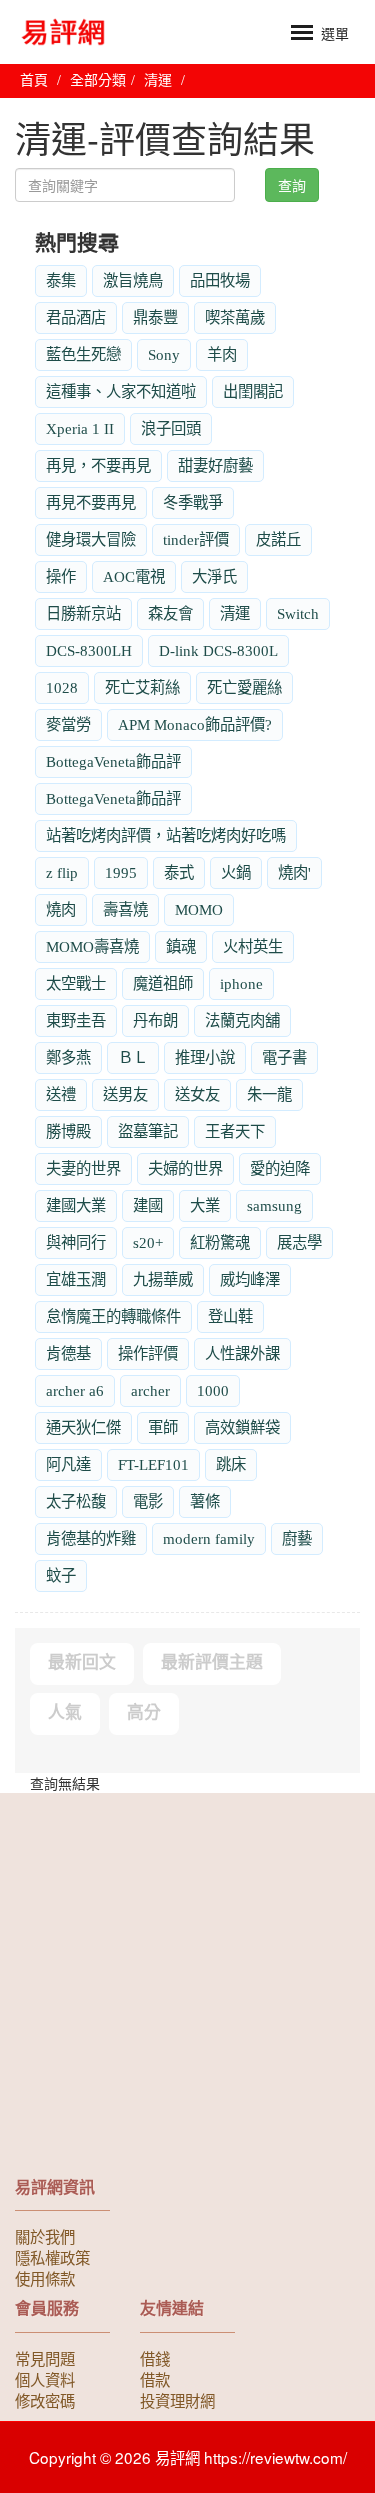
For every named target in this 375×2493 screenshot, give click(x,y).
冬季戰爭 (193, 502)
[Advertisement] (187, 1990)
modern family (209, 1538)
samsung (274, 1205)
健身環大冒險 (91, 539)
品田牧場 (220, 280)
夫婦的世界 (185, 1168)
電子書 (284, 1057)
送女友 (197, 1094)
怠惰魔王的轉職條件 (113, 1316)
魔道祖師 (163, 983)
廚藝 (297, 1538)
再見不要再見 (91, 502)
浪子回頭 (171, 428)
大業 (205, 1205)
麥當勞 (68, 724)
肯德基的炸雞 (91, 1538)
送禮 (61, 1094)
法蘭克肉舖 (242, 1020)
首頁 (34, 80)
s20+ (148, 1242)
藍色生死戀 (83, 354)
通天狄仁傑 (83, 1427)
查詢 (292, 185)
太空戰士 (76, 983)
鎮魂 (181, 946)
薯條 (205, 1501)
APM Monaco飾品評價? (195, 724)
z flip (62, 872)
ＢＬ (133, 1057)
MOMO (199, 909)
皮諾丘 (278, 539)
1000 (213, 1390)
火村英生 (253, 946)
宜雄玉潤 (76, 1279)
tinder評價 (196, 539)
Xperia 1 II (80, 428)
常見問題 (45, 2358)
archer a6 (75, 1390)
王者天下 (235, 1131)
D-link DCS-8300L (218, 650)
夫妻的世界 (83, 1168)
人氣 (65, 1712)
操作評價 (148, 1353)
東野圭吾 (76, 1020)
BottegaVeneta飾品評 (113, 761)
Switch (298, 613)
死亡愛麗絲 (244, 687)
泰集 (61, 280)
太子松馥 (76, 1501)
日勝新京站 (83, 613)
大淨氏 (214, 576)
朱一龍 (269, 1094)
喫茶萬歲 (235, 317)
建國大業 (76, 1205)
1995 (121, 872)
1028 (62, 687)
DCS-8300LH (89, 650)
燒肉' (294, 872)
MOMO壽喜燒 (92, 946)
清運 (235, 613)
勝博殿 (68, 1131)
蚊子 (61, 1575)
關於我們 (45, 2236)
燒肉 (61, 909)
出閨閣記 (253, 391)
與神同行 (76, 1242)
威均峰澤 (250, 1279)
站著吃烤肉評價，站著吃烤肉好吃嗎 (166, 835)
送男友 (125, 1094)
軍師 (163, 1427)
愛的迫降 (280, 1168)
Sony (164, 354)
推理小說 (205, 1057)
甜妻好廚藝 (215, 465)
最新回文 (82, 1662)
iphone (241, 983)
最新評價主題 (212, 1662)
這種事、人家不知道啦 (121, 391)
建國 (148, 1205)
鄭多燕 (68, 1057)
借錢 (155, 2358)
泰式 (179, 872)
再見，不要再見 (98, 465)
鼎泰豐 (155, 317)
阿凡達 (68, 1464)
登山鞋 (230, 1316)
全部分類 (98, 80)
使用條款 (45, 2278)
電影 (148, 1501)
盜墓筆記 (148, 1131)
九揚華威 (163, 1279)
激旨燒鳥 (133, 280)
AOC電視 (134, 576)
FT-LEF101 (153, 1464)
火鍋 (236, 872)
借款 (155, 2379)
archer (150, 1390)
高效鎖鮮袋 (242, 1427)
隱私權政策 (52, 2257)
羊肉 (222, 354)
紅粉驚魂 (220, 1242)
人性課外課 (242, 1353)
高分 (144, 1712)
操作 (61, 576)
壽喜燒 (125, 909)
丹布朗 (155, 1020)
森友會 (170, 613)
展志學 (299, 1242)
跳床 (231, 1464)
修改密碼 (45, 2400)
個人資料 (45, 2379)
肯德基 (68, 1353)
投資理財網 (177, 2400)
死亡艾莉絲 (142, 687)
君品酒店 (76, 317)
